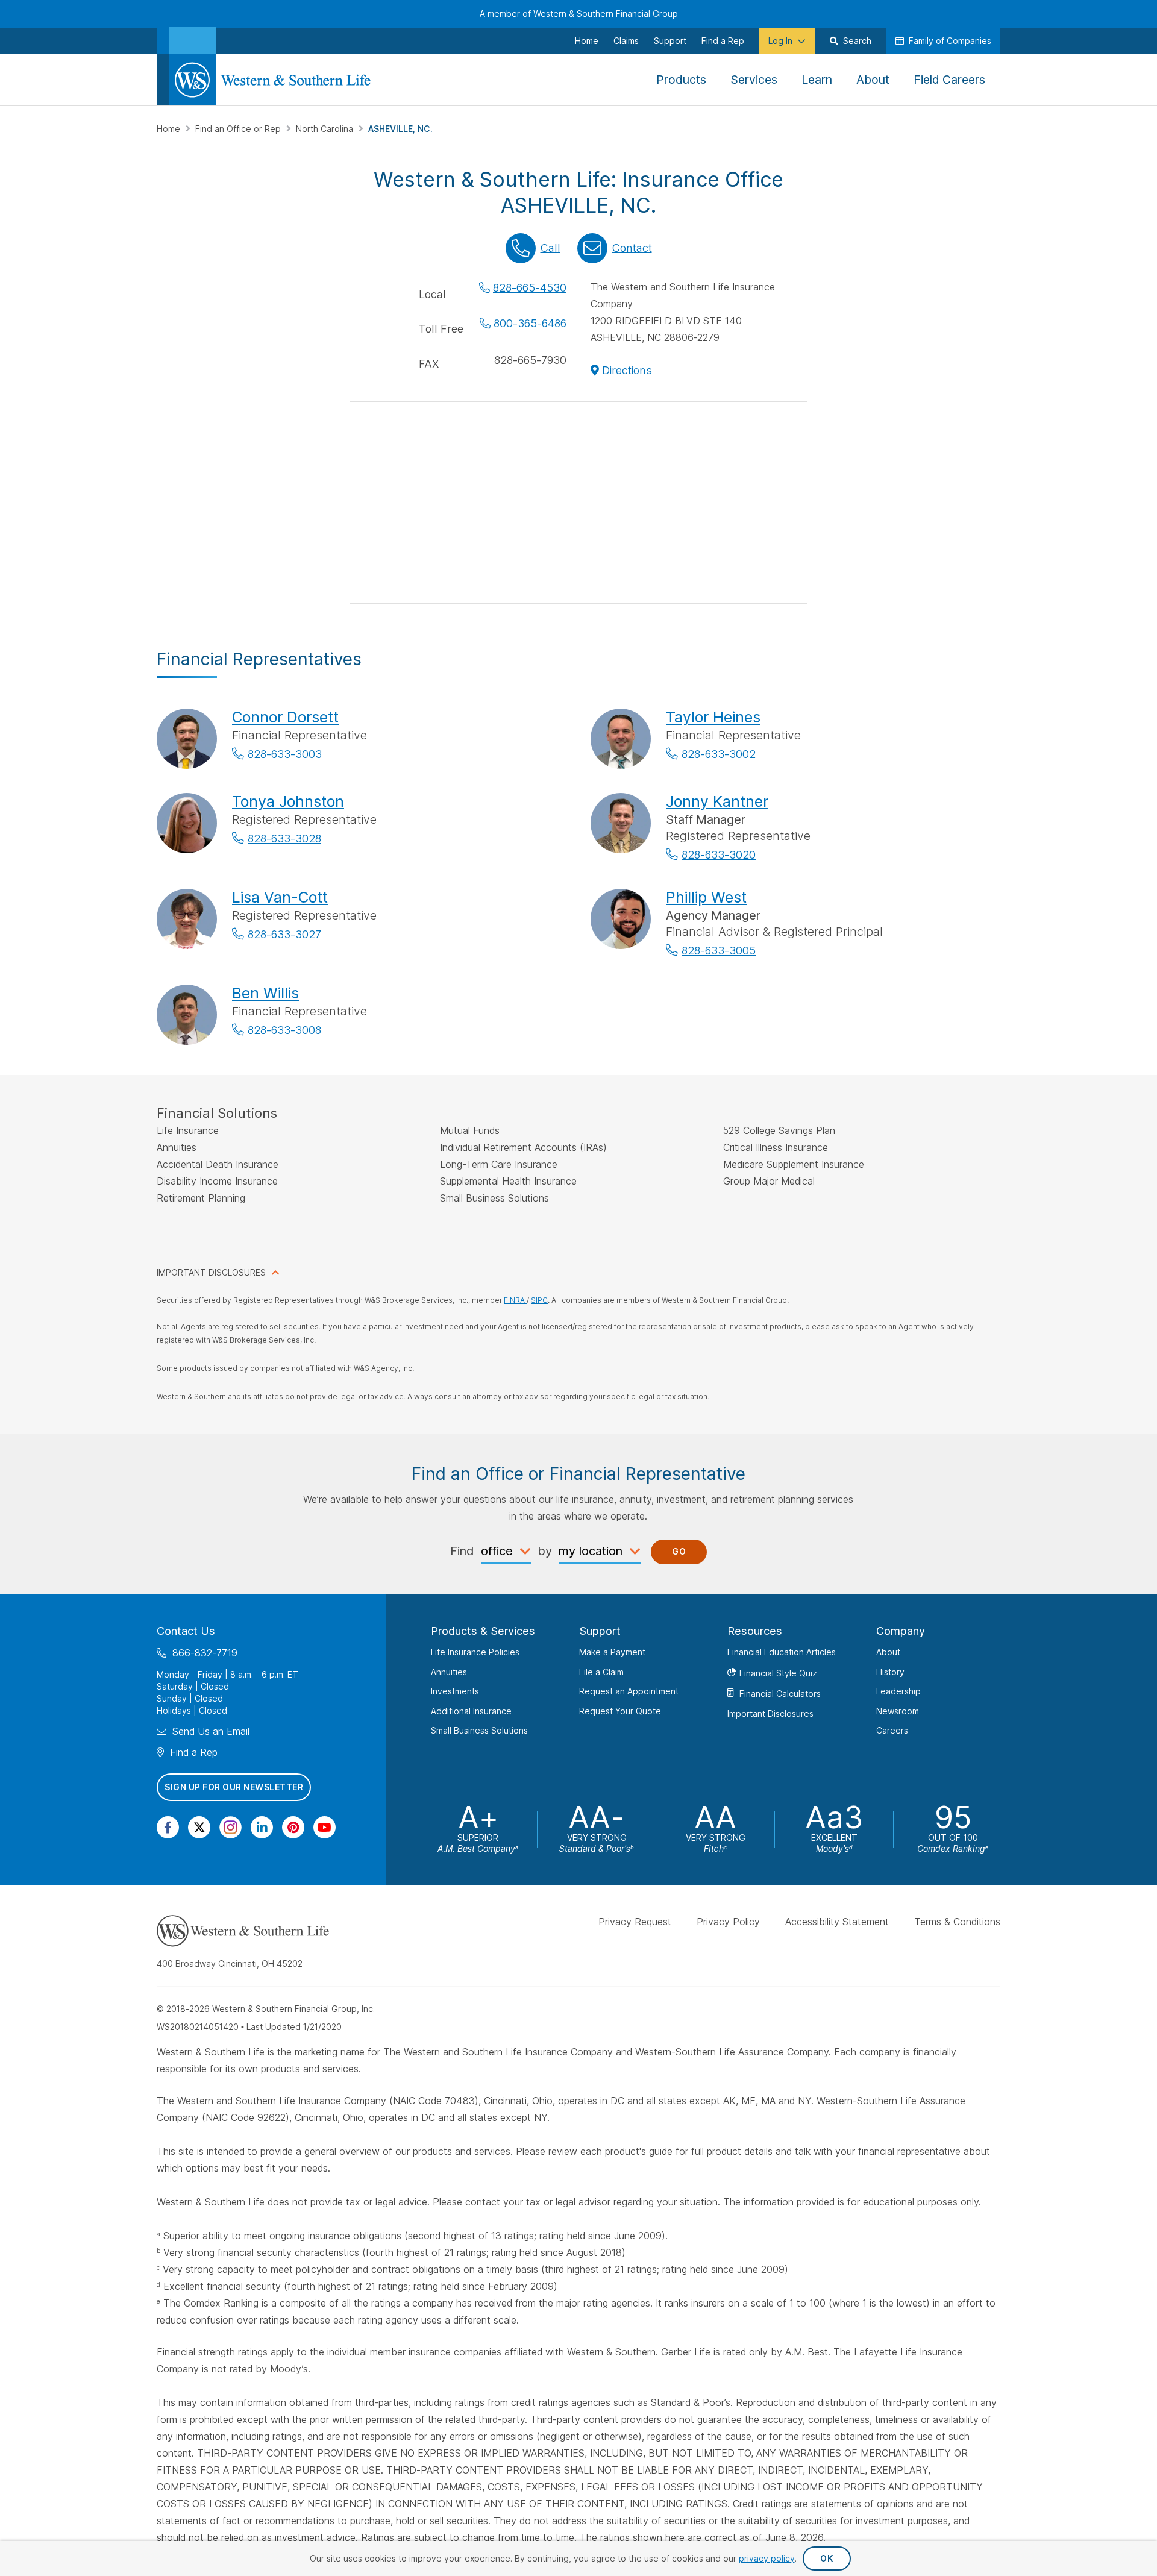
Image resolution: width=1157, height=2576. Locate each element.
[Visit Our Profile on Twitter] (199, 1827)
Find (462, 1551)
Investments (455, 1691)
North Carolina (326, 129)
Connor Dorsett (285, 717)
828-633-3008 (284, 1030)
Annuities (449, 1671)
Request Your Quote (620, 1710)
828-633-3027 (284, 934)
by (545, 1551)
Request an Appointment (629, 1691)
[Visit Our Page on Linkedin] (262, 1827)
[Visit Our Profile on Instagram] (230, 1827)
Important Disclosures (770, 1713)
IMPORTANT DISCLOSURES (211, 1272)
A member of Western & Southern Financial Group (579, 14)
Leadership (898, 1691)
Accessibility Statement (837, 1922)
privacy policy (767, 2558)
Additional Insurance (471, 1710)
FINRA (515, 1300)
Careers (892, 1730)
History (890, 1671)
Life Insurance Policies (475, 1652)
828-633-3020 (719, 855)
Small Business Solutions (479, 1730)
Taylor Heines (713, 717)
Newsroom (898, 1710)
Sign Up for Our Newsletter (234, 1787)
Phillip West (706, 897)
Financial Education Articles (782, 1652)
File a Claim (601, 1671)
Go (679, 1551)
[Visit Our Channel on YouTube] (325, 1827)
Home (170, 129)
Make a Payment (612, 1652)
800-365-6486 (530, 323)
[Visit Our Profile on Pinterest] (293, 1827)
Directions (627, 370)
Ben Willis (265, 993)
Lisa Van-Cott (280, 897)
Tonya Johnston (288, 801)
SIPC (539, 1300)
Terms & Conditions (957, 1922)
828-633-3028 (284, 838)
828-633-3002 (719, 754)
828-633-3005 (719, 951)
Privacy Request (635, 1922)
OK (826, 2558)
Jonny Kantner (717, 801)
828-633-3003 (285, 754)
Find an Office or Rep (239, 129)
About (888, 1652)
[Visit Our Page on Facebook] (168, 1827)
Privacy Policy (728, 1922)
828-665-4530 (530, 288)
